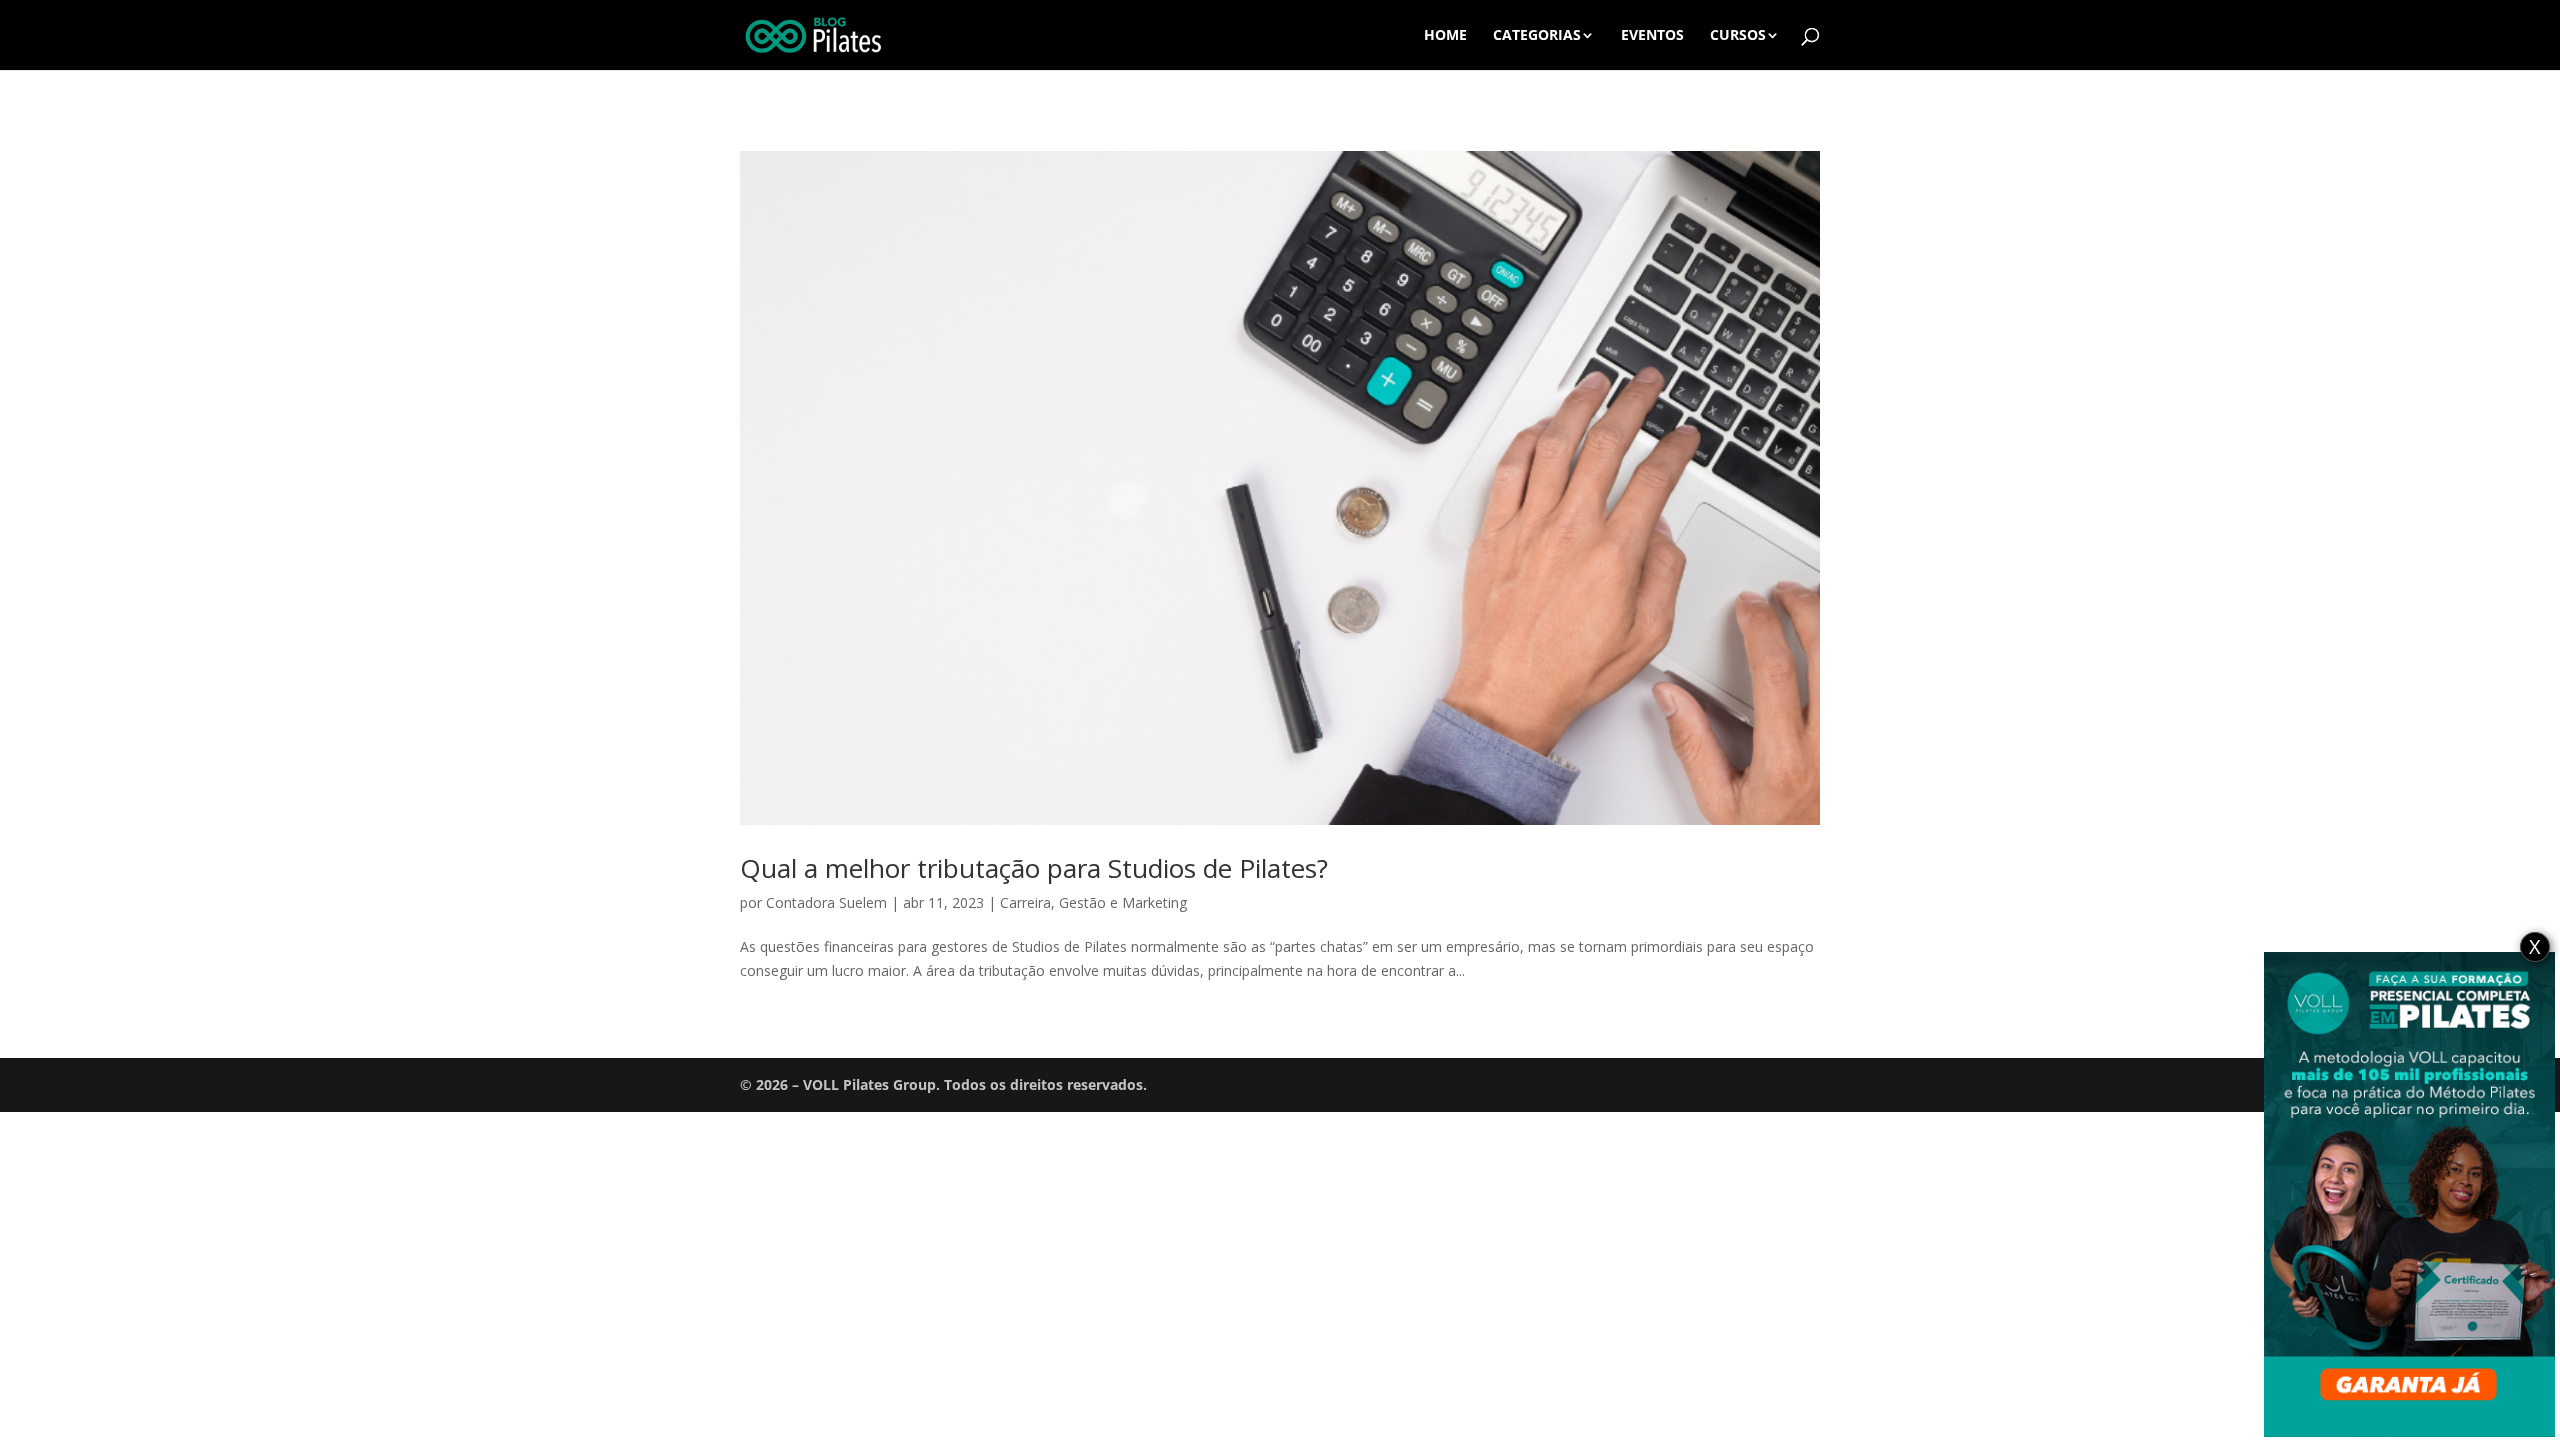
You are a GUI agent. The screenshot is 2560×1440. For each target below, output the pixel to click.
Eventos (1652, 36)
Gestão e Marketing (1123, 902)
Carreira (1025, 902)
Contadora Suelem (826, 902)
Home (1445, 36)
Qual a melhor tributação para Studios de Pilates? (1034, 868)
